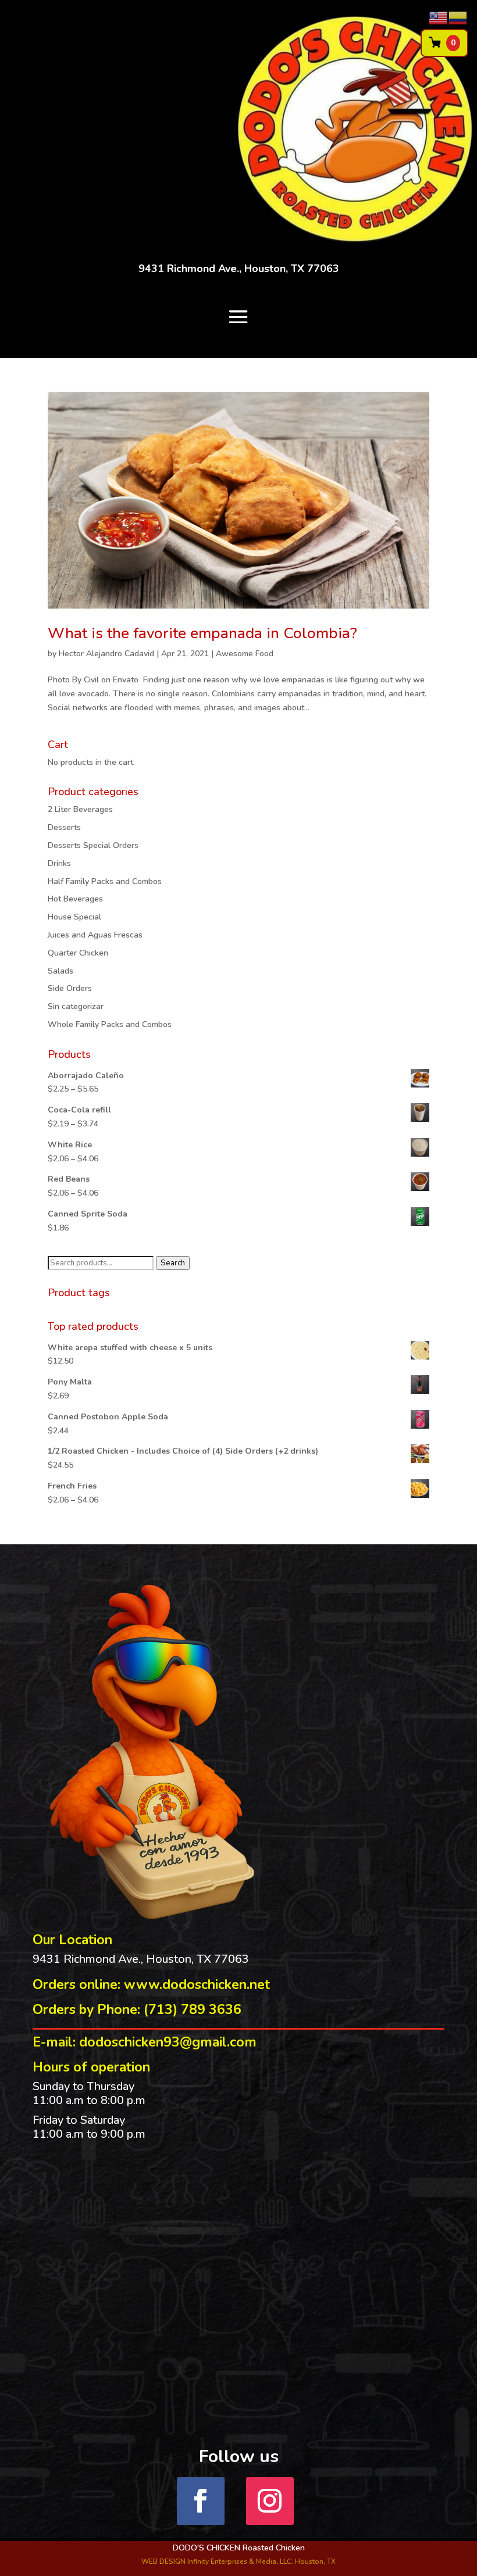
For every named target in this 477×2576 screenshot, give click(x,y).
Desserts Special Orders (93, 845)
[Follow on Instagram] (270, 2501)
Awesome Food (245, 654)
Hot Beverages (75, 899)
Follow (318, 2500)
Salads (60, 971)
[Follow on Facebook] (201, 2501)
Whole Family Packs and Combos (110, 1024)
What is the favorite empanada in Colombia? (202, 633)
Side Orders (70, 988)
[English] (439, 17)
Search (173, 1263)
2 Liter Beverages (80, 809)
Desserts (64, 827)
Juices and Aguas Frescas (95, 935)
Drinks (59, 863)
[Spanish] (458, 17)
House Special (74, 917)
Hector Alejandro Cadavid (106, 654)
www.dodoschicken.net (197, 1985)
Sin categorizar (76, 1006)
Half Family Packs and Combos (105, 881)
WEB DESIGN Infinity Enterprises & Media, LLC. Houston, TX (238, 2561)
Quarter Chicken (78, 953)
